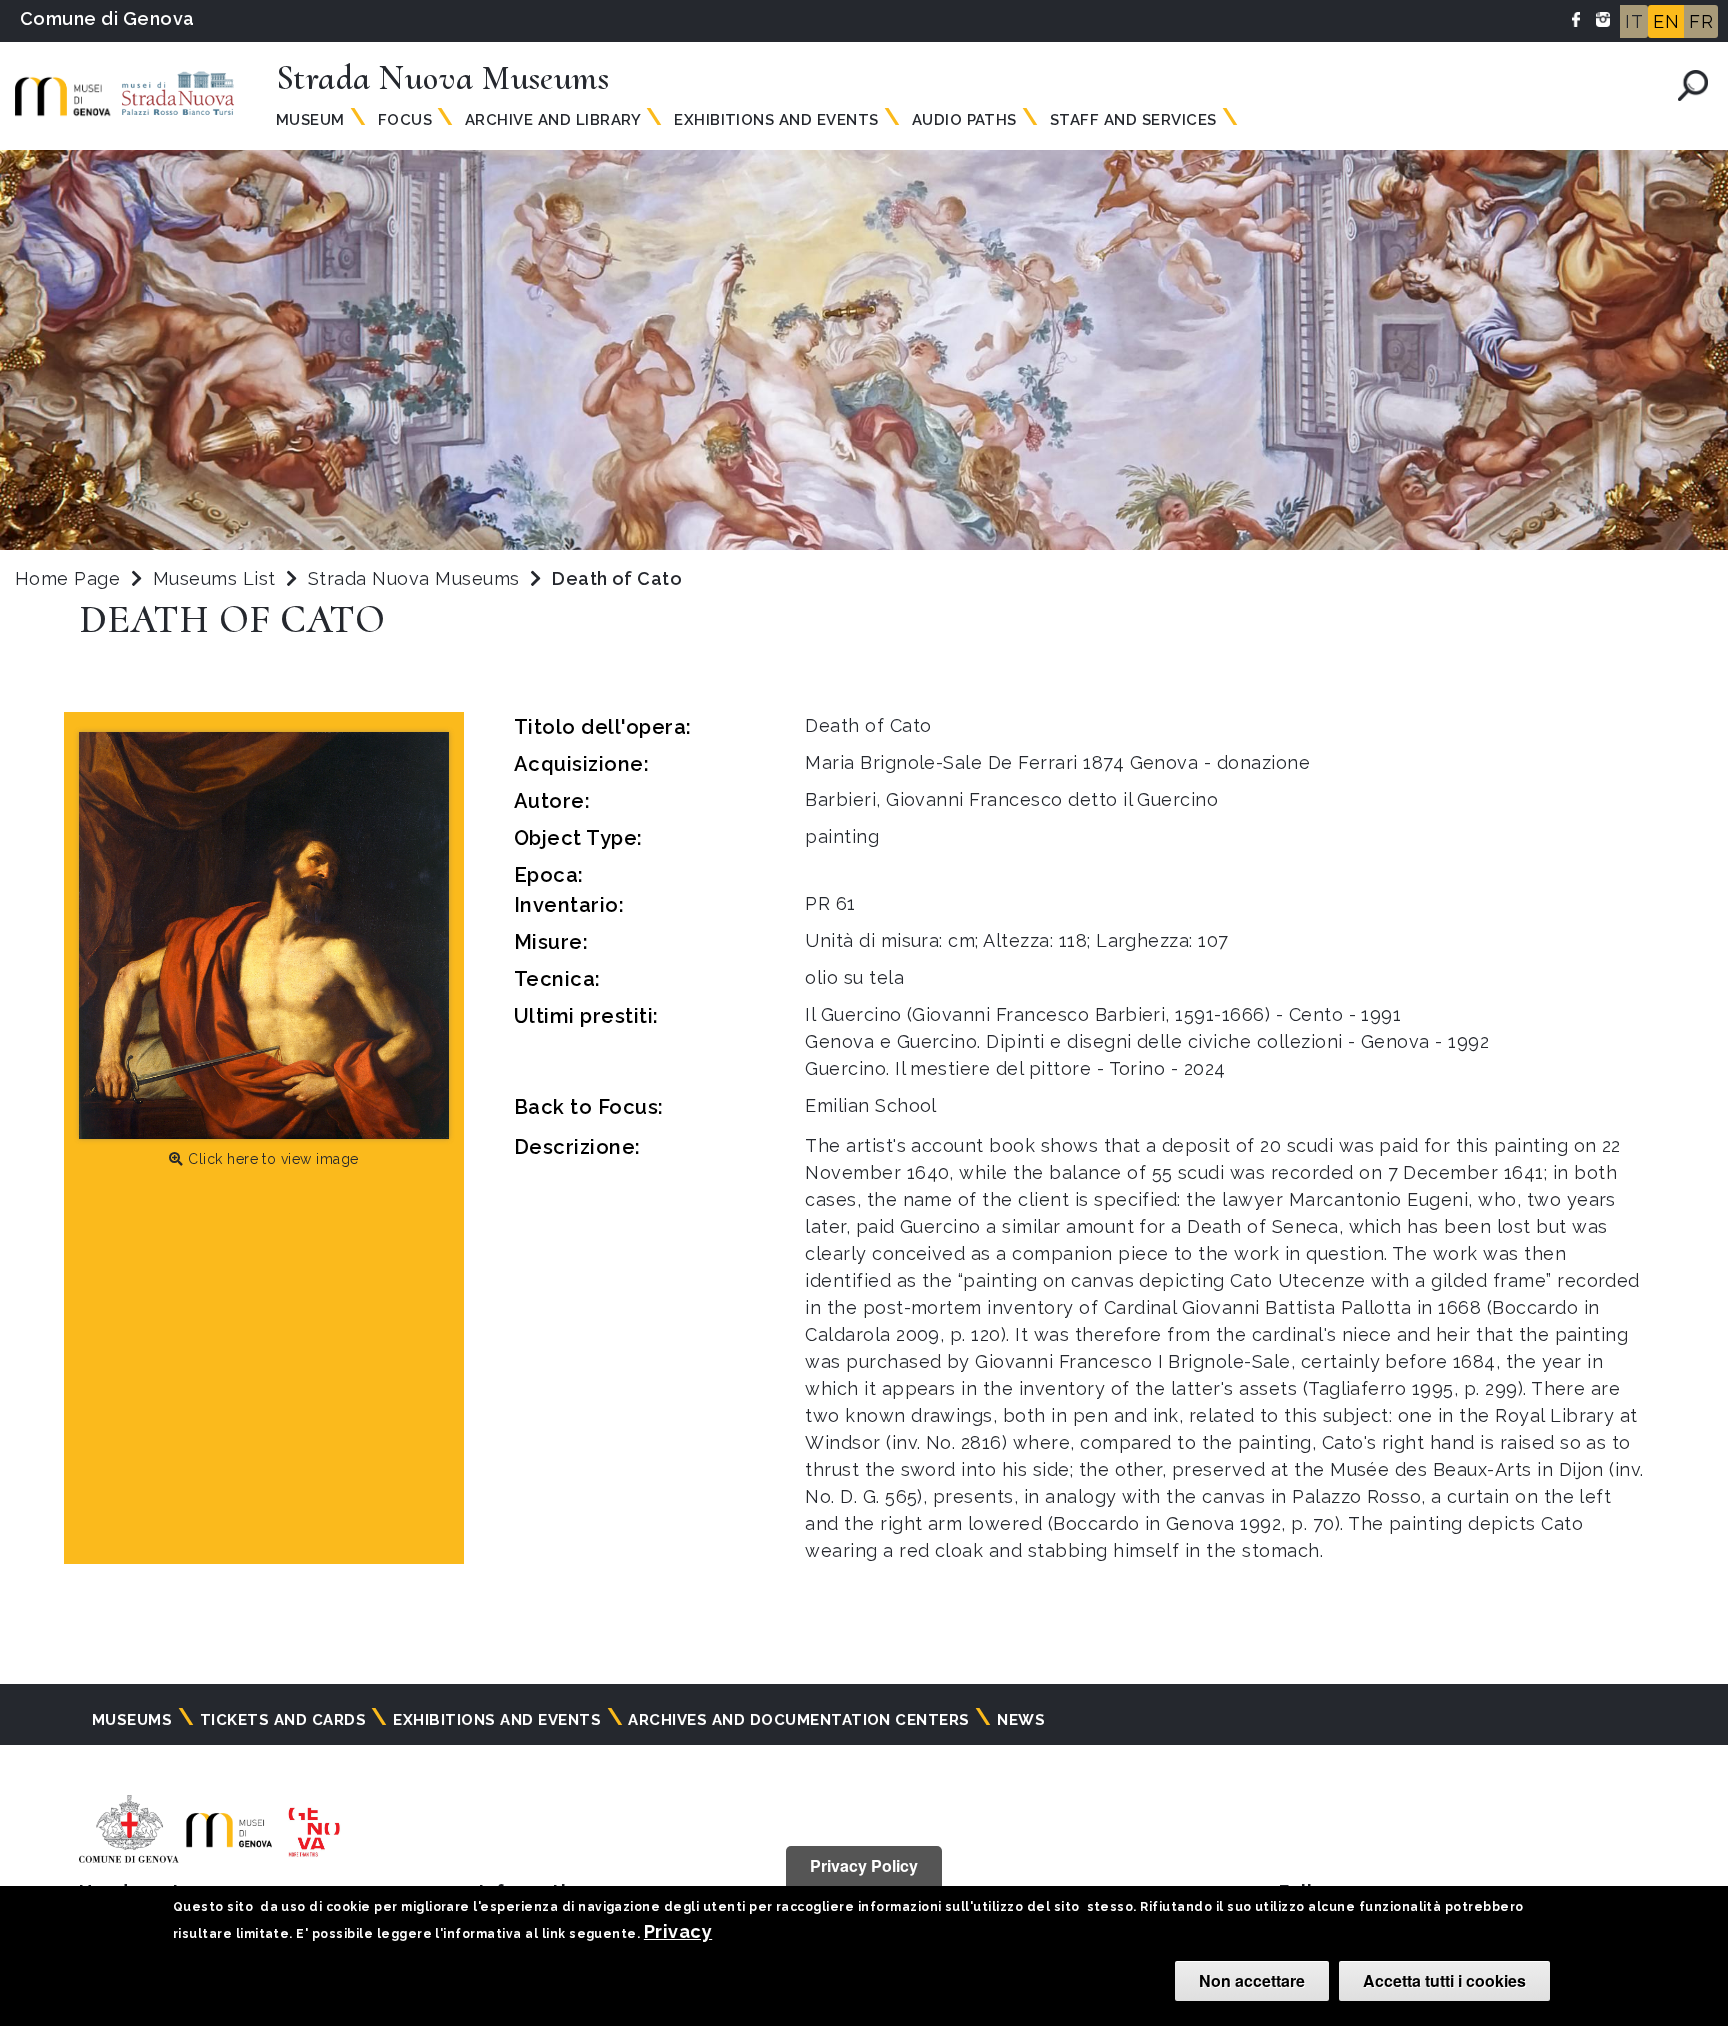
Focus (405, 120)
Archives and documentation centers (798, 1720)
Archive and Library (553, 120)
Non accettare (1252, 1980)
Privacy (678, 1931)
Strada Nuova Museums (416, 578)
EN (1666, 21)
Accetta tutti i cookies (1444, 1980)
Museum (310, 120)
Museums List (214, 578)
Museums (132, 1720)
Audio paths (964, 120)
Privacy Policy (864, 1865)
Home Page (67, 578)
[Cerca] (1693, 85)
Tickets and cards (283, 1720)
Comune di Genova (107, 18)
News (1021, 1720)
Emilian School (871, 1105)
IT (1634, 21)
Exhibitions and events (497, 1720)
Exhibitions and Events (776, 120)
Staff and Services (1133, 120)
